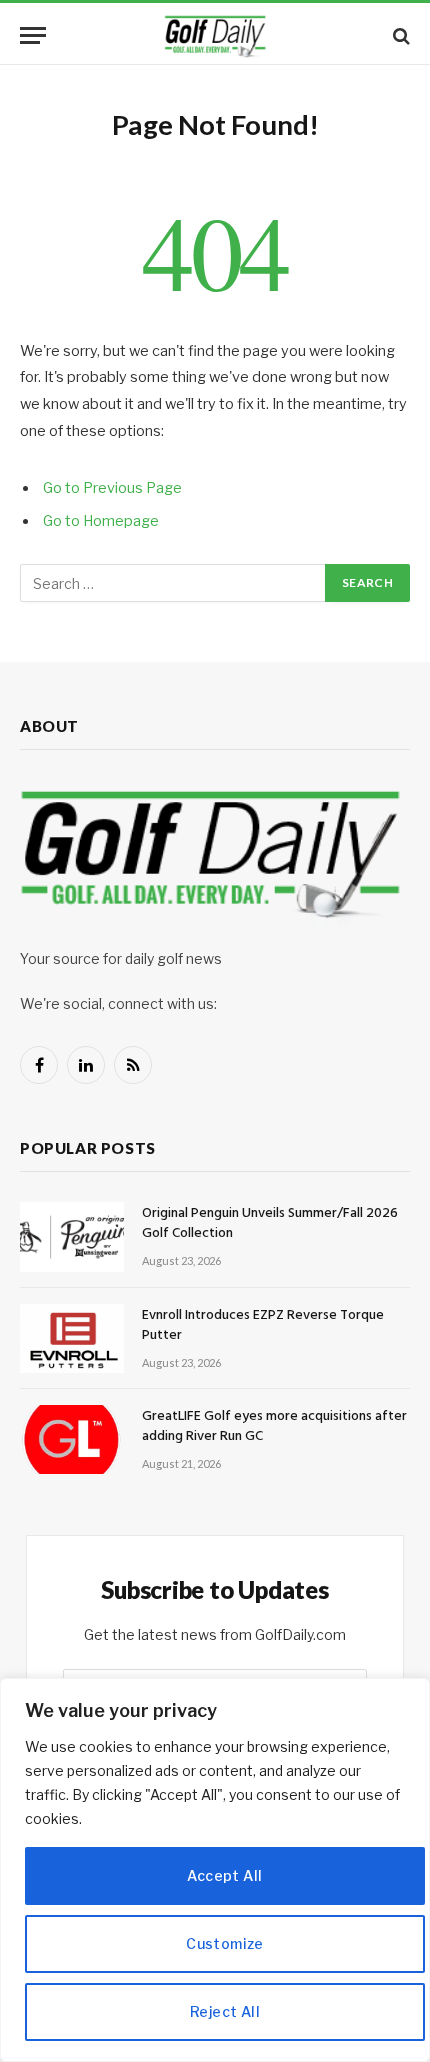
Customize (225, 1943)
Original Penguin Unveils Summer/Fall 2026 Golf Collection (270, 1223)
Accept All (224, 1875)
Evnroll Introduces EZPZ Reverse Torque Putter (263, 1325)
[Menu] (33, 35)
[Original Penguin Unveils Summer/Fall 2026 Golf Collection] (72, 1236)
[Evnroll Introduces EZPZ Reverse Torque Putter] (72, 1338)
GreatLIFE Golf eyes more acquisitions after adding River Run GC (274, 1426)
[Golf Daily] (215, 35)
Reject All (225, 2011)
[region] (215, 1870)
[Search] (399, 35)
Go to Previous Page (112, 488)
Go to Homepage (101, 521)
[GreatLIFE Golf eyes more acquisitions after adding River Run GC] (72, 1439)
